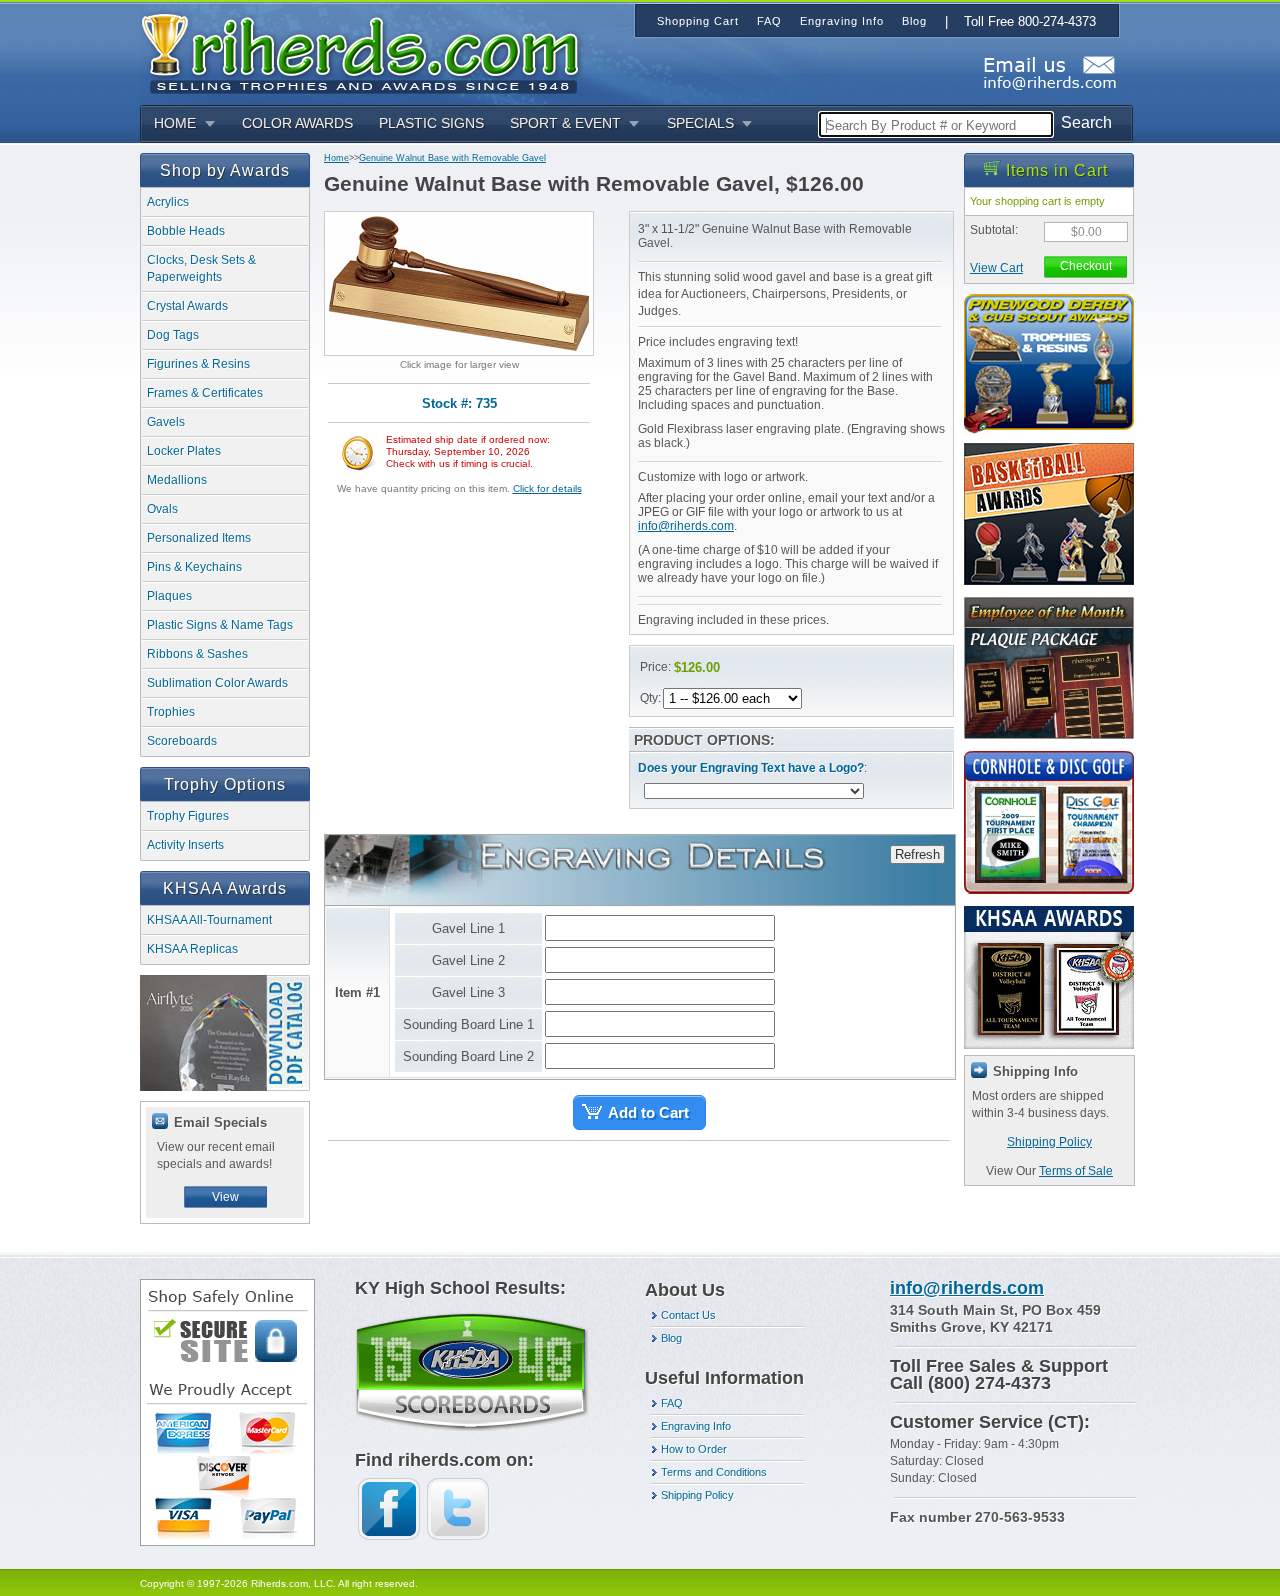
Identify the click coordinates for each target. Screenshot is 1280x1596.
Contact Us (688, 1315)
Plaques (169, 596)
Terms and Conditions (714, 1472)
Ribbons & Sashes (197, 654)
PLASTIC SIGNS (431, 123)
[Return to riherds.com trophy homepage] (367, 51)
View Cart (996, 268)
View (225, 1197)
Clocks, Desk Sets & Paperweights (201, 268)
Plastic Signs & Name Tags (220, 625)
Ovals (162, 509)
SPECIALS (700, 123)
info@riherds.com (686, 526)
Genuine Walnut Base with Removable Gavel (452, 158)
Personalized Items (199, 538)
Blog (671, 1338)
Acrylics (168, 202)
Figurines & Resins (198, 364)
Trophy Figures (188, 816)
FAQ (672, 1403)
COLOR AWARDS (297, 123)
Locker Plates (184, 451)
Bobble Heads (186, 231)
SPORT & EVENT (565, 123)
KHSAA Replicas (192, 949)
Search (1086, 122)
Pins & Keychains (194, 567)
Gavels (166, 422)
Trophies (171, 712)
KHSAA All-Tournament (209, 920)
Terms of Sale (1076, 1171)
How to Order (694, 1449)
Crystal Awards (187, 306)
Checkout (1086, 266)
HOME (175, 123)
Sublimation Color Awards (217, 683)
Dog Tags (173, 335)
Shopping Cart (698, 21)
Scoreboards (182, 741)
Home (336, 158)
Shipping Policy (1049, 1142)
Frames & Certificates (205, 393)
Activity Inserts (185, 845)
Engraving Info (696, 1426)
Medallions (177, 480)
